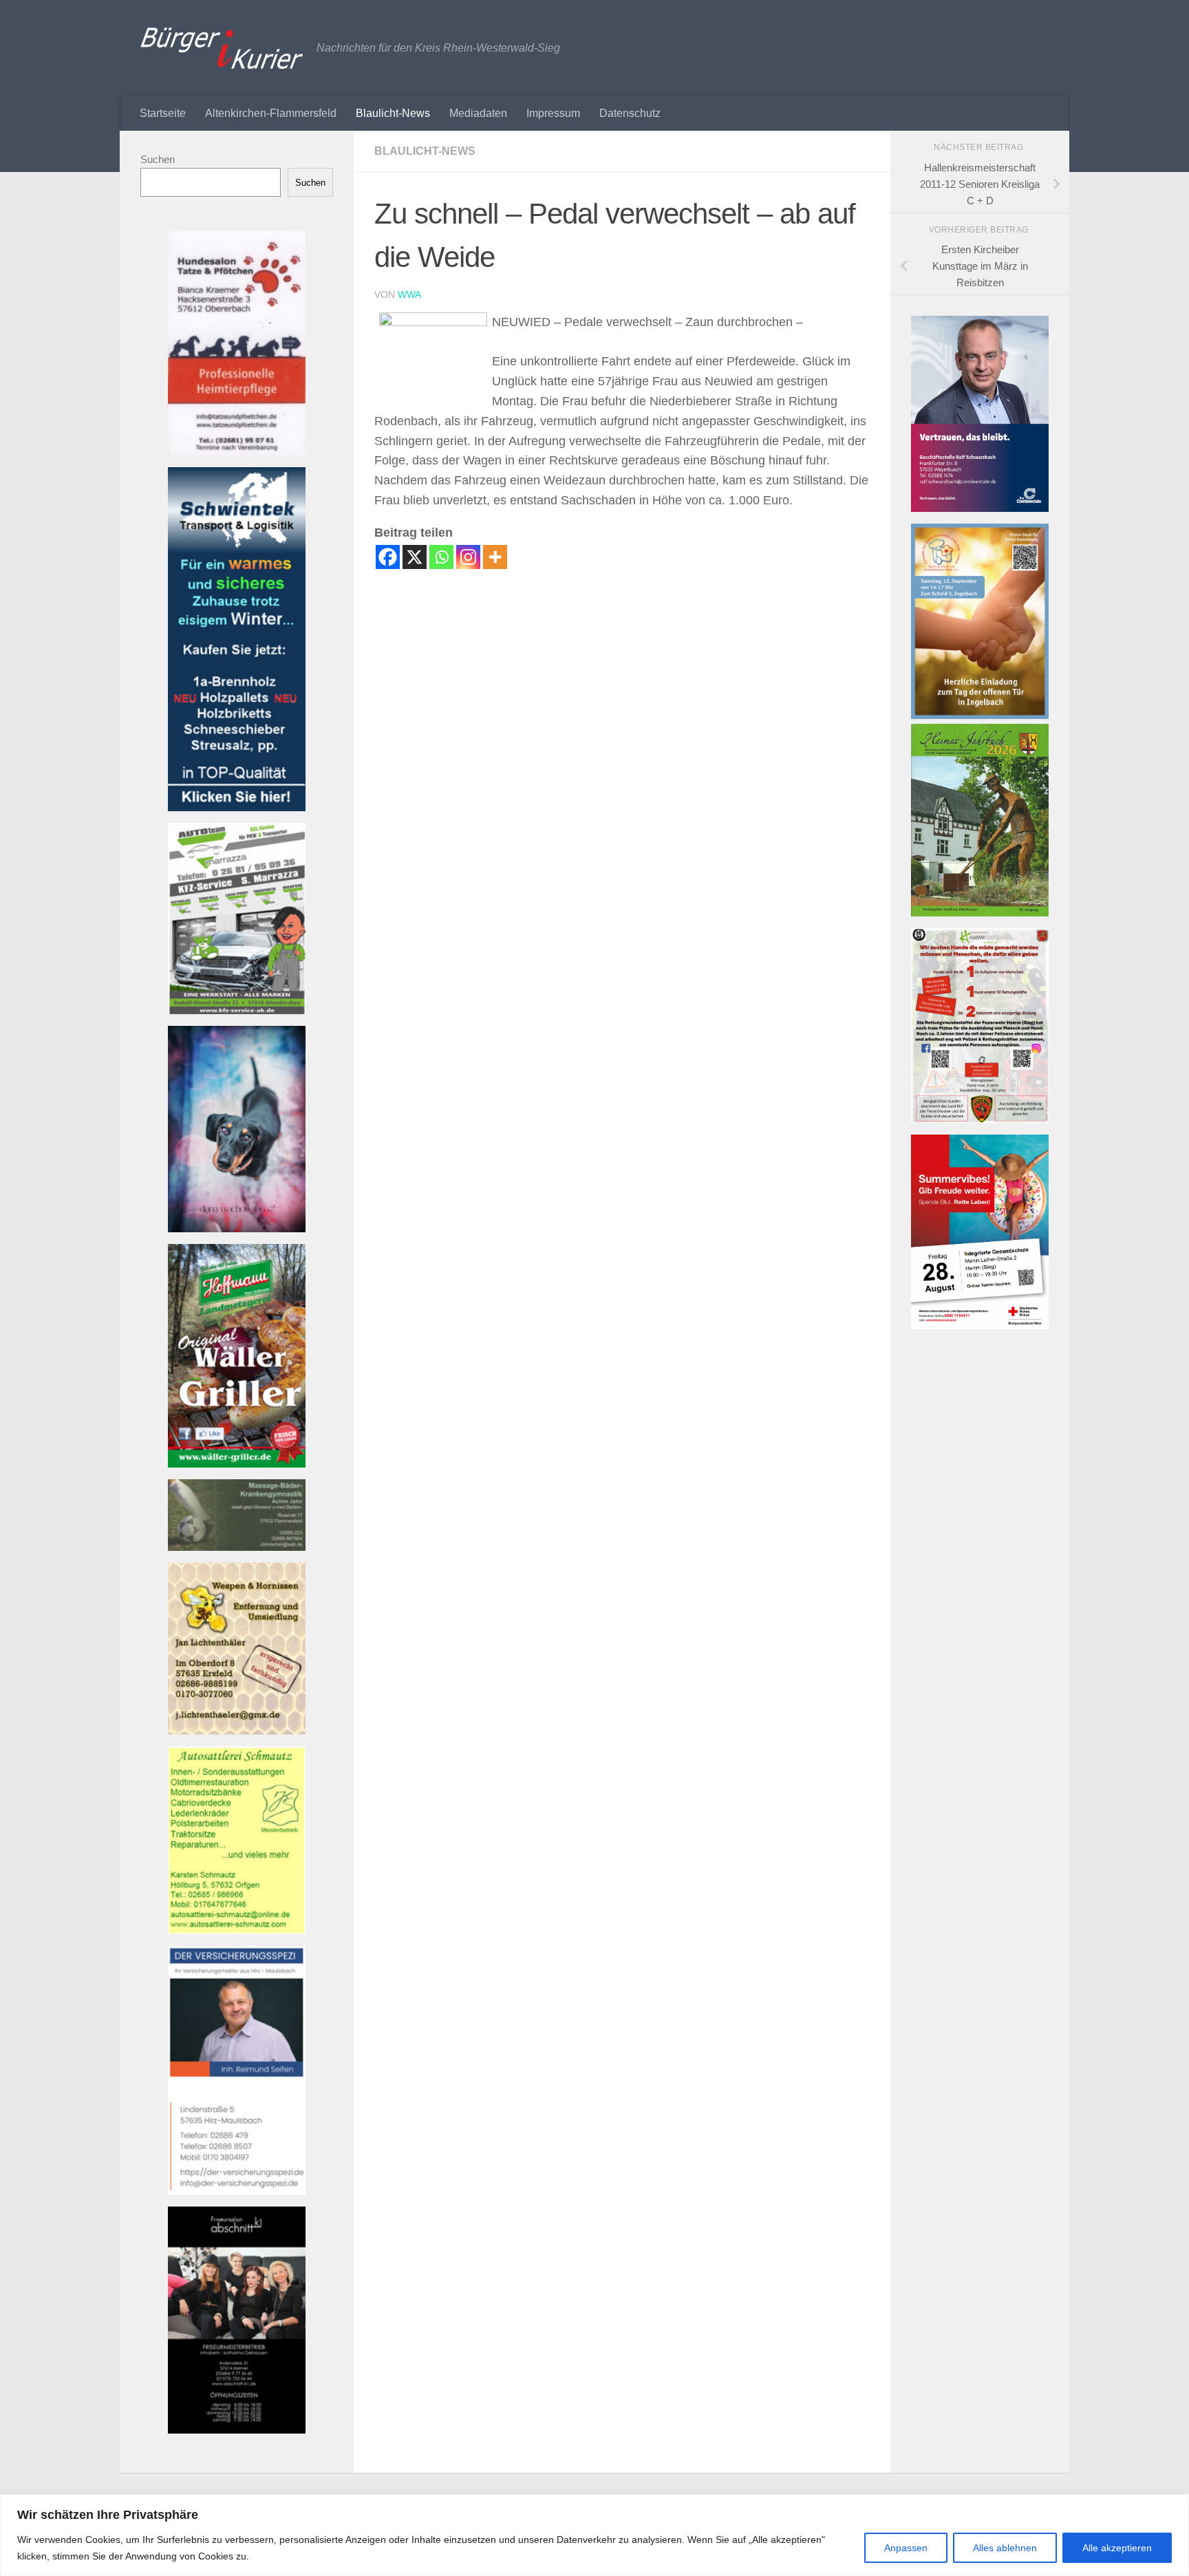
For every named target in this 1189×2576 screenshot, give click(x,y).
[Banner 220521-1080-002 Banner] (237, 1228)
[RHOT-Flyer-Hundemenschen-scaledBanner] (980, 1119)
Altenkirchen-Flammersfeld (271, 113)
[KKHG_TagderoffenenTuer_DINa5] (980, 715)
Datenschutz (630, 113)
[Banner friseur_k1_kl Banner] (237, 2430)
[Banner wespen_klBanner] (237, 1731)
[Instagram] (468, 557)
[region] (594, 2535)
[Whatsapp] (441, 557)
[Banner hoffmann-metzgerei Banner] (237, 1464)
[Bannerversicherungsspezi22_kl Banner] (237, 2191)
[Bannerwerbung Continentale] (980, 508)
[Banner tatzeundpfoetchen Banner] (237, 452)
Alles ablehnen (1005, 2548)
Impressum (553, 113)
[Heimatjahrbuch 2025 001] (980, 913)
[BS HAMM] (980, 1325)
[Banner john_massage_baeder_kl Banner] (237, 1547)
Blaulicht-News (393, 113)
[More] (495, 557)
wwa (409, 294)
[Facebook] (388, 557)
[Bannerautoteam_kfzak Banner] (237, 1010)
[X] (415, 557)
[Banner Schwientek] (237, 807)
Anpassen (906, 2548)
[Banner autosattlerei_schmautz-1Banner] (237, 1930)
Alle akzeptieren (1117, 2548)
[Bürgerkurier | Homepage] (222, 48)
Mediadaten (478, 113)
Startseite (163, 113)
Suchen (158, 159)
